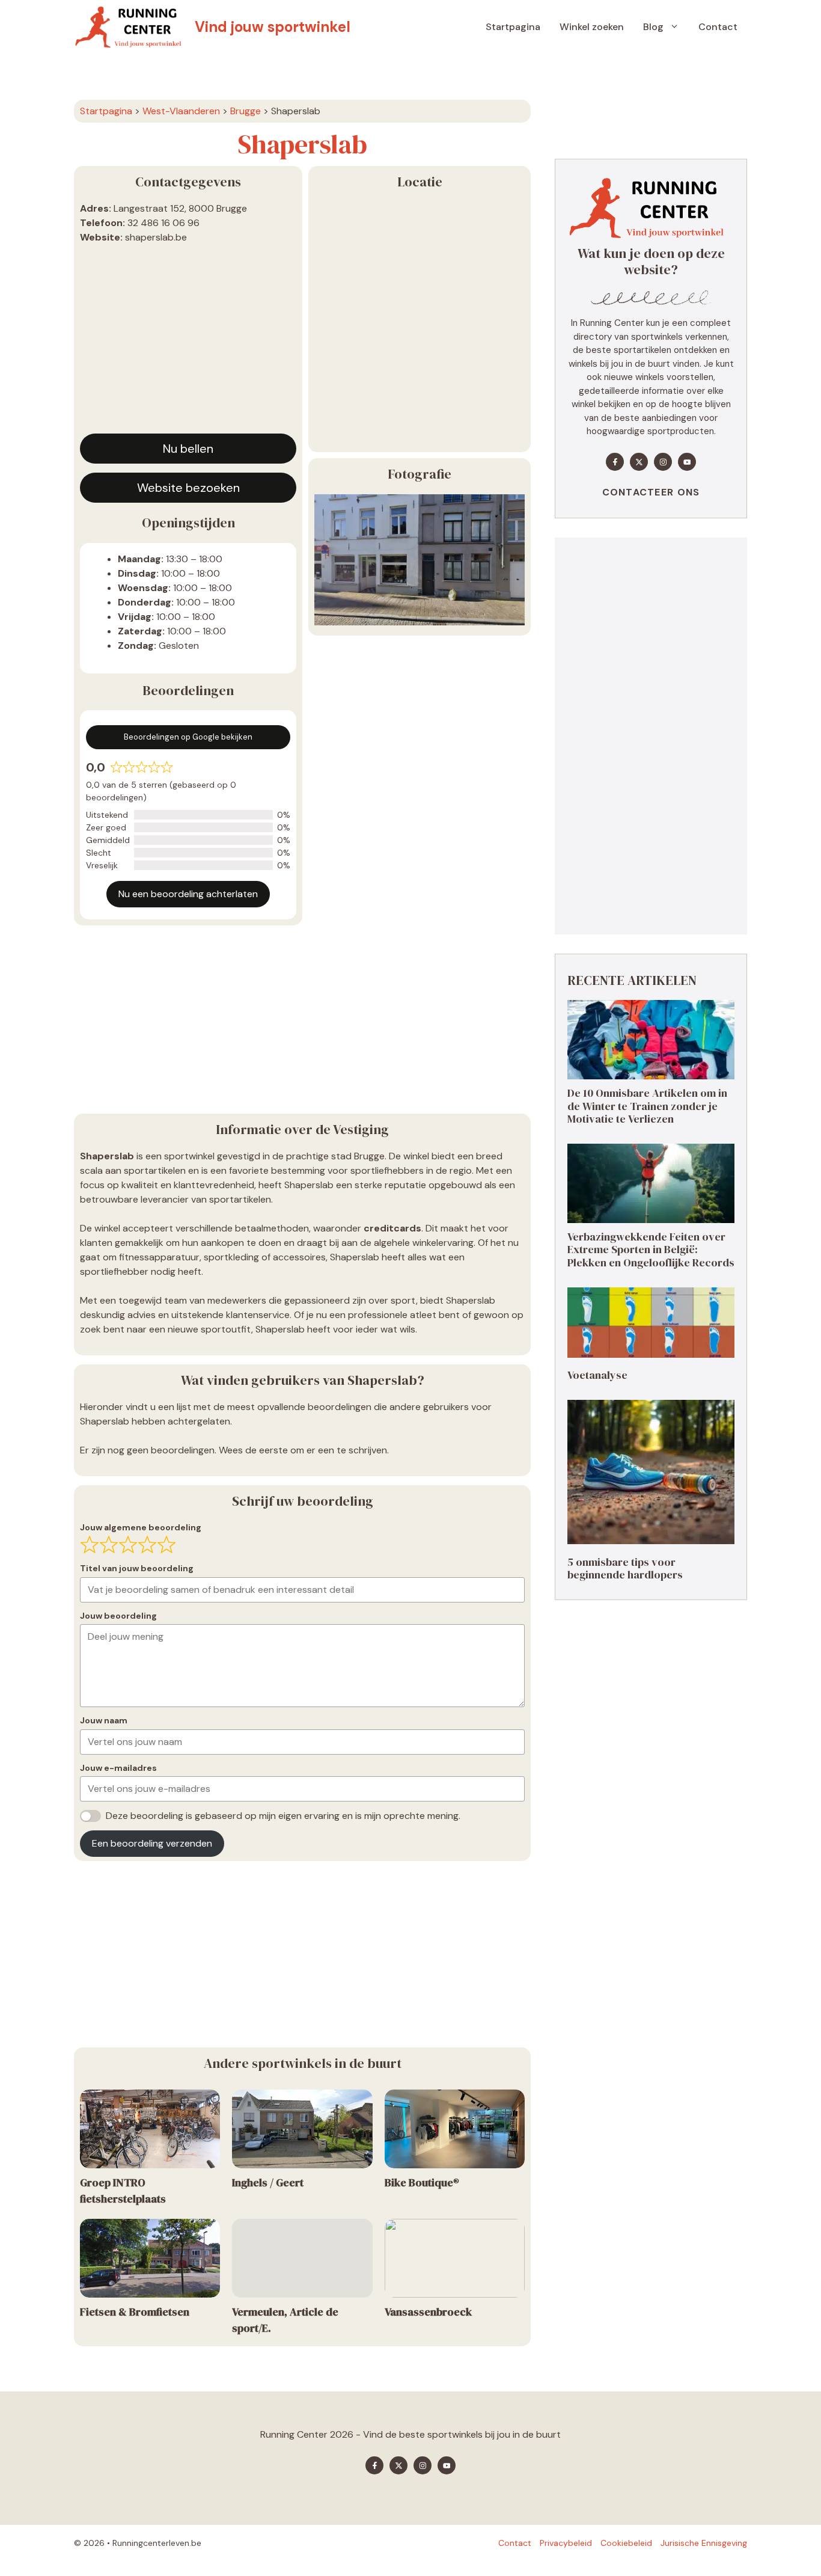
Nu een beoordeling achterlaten (188, 894)
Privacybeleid (566, 2543)
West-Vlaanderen (181, 111)
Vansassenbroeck (428, 2312)
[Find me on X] (639, 462)
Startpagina (513, 27)
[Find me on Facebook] (615, 462)
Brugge (246, 111)
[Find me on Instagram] (663, 462)
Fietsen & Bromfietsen (135, 2312)
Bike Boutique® (422, 2182)
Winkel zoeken (592, 27)
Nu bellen (188, 449)
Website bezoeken (188, 488)
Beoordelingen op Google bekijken (188, 737)
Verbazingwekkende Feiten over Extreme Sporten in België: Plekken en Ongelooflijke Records (651, 1250)
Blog (653, 27)
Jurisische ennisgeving (704, 2543)
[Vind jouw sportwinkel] (131, 27)
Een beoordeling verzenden (152, 1843)
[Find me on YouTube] (687, 462)
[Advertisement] (188, 343)
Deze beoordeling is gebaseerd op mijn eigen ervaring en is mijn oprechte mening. (283, 1816)
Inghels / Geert (268, 2182)
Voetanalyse (597, 1375)
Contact (718, 27)
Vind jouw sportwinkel (273, 27)
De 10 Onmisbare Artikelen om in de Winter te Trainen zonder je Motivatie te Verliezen (647, 1106)
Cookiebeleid (626, 2543)
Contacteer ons (651, 492)
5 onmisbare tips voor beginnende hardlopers (625, 1569)
